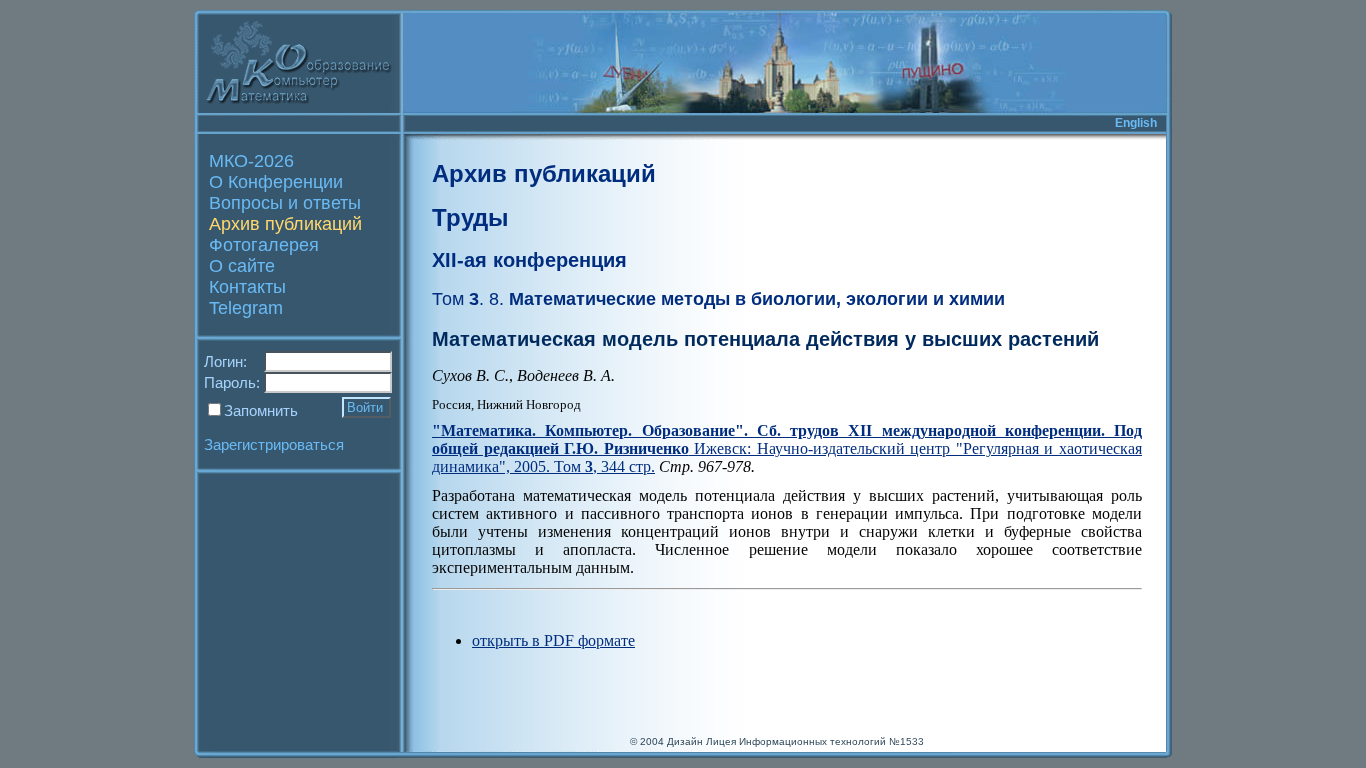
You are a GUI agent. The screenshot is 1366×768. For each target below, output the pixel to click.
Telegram (246, 308)
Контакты (247, 287)
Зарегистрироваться (274, 444)
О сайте (242, 266)
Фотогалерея (264, 245)
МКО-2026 (251, 161)
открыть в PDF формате (553, 640)
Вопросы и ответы (285, 203)
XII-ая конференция (529, 260)
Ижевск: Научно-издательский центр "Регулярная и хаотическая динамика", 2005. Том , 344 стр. (787, 448)
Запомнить (261, 410)
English (1136, 123)
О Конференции (276, 182)
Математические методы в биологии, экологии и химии (718, 299)
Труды (470, 217)
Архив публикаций (285, 224)
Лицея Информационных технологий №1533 (815, 741)
